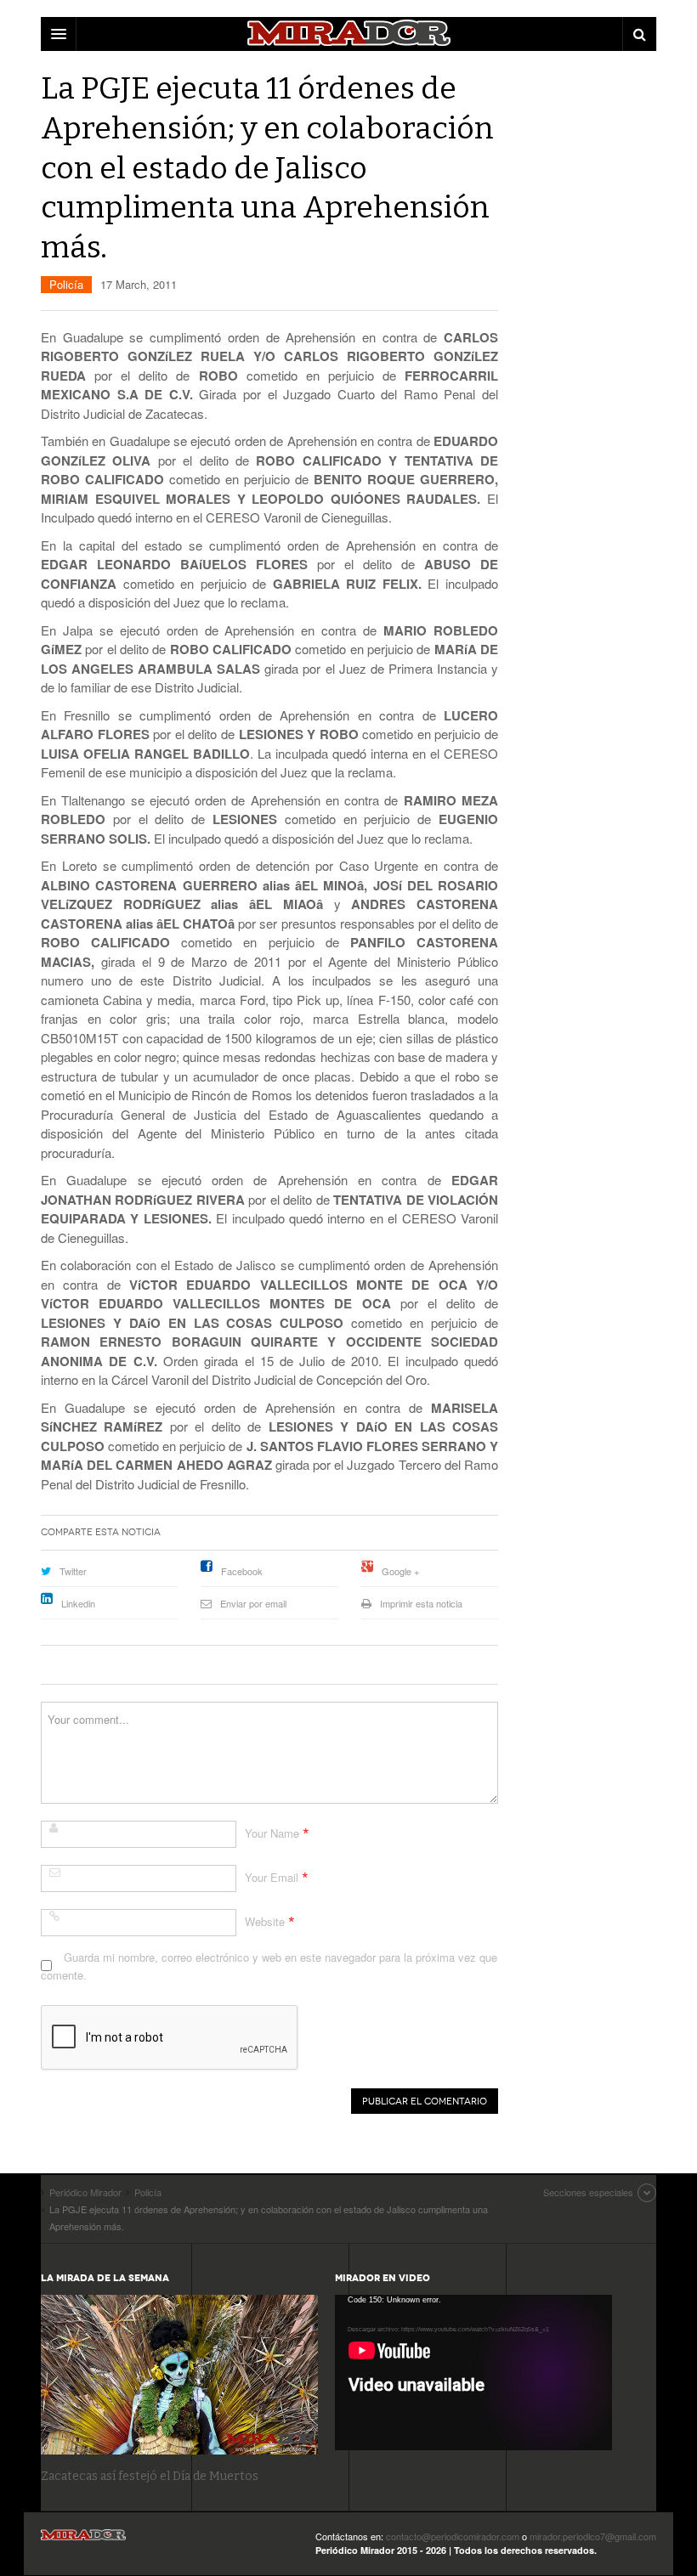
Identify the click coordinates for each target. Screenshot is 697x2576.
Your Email (272, 1877)
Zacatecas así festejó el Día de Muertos (150, 2476)
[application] (473, 2373)
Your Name (272, 1833)
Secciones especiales (588, 2192)
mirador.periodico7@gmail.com (593, 2536)
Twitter (73, 1571)
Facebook (242, 1571)
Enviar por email (253, 1603)
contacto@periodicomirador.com (453, 2536)
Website (265, 1921)
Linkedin (78, 1603)
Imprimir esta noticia (421, 1603)
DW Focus (348, 34)
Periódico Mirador (83, 2540)
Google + (400, 1571)
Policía (66, 284)
